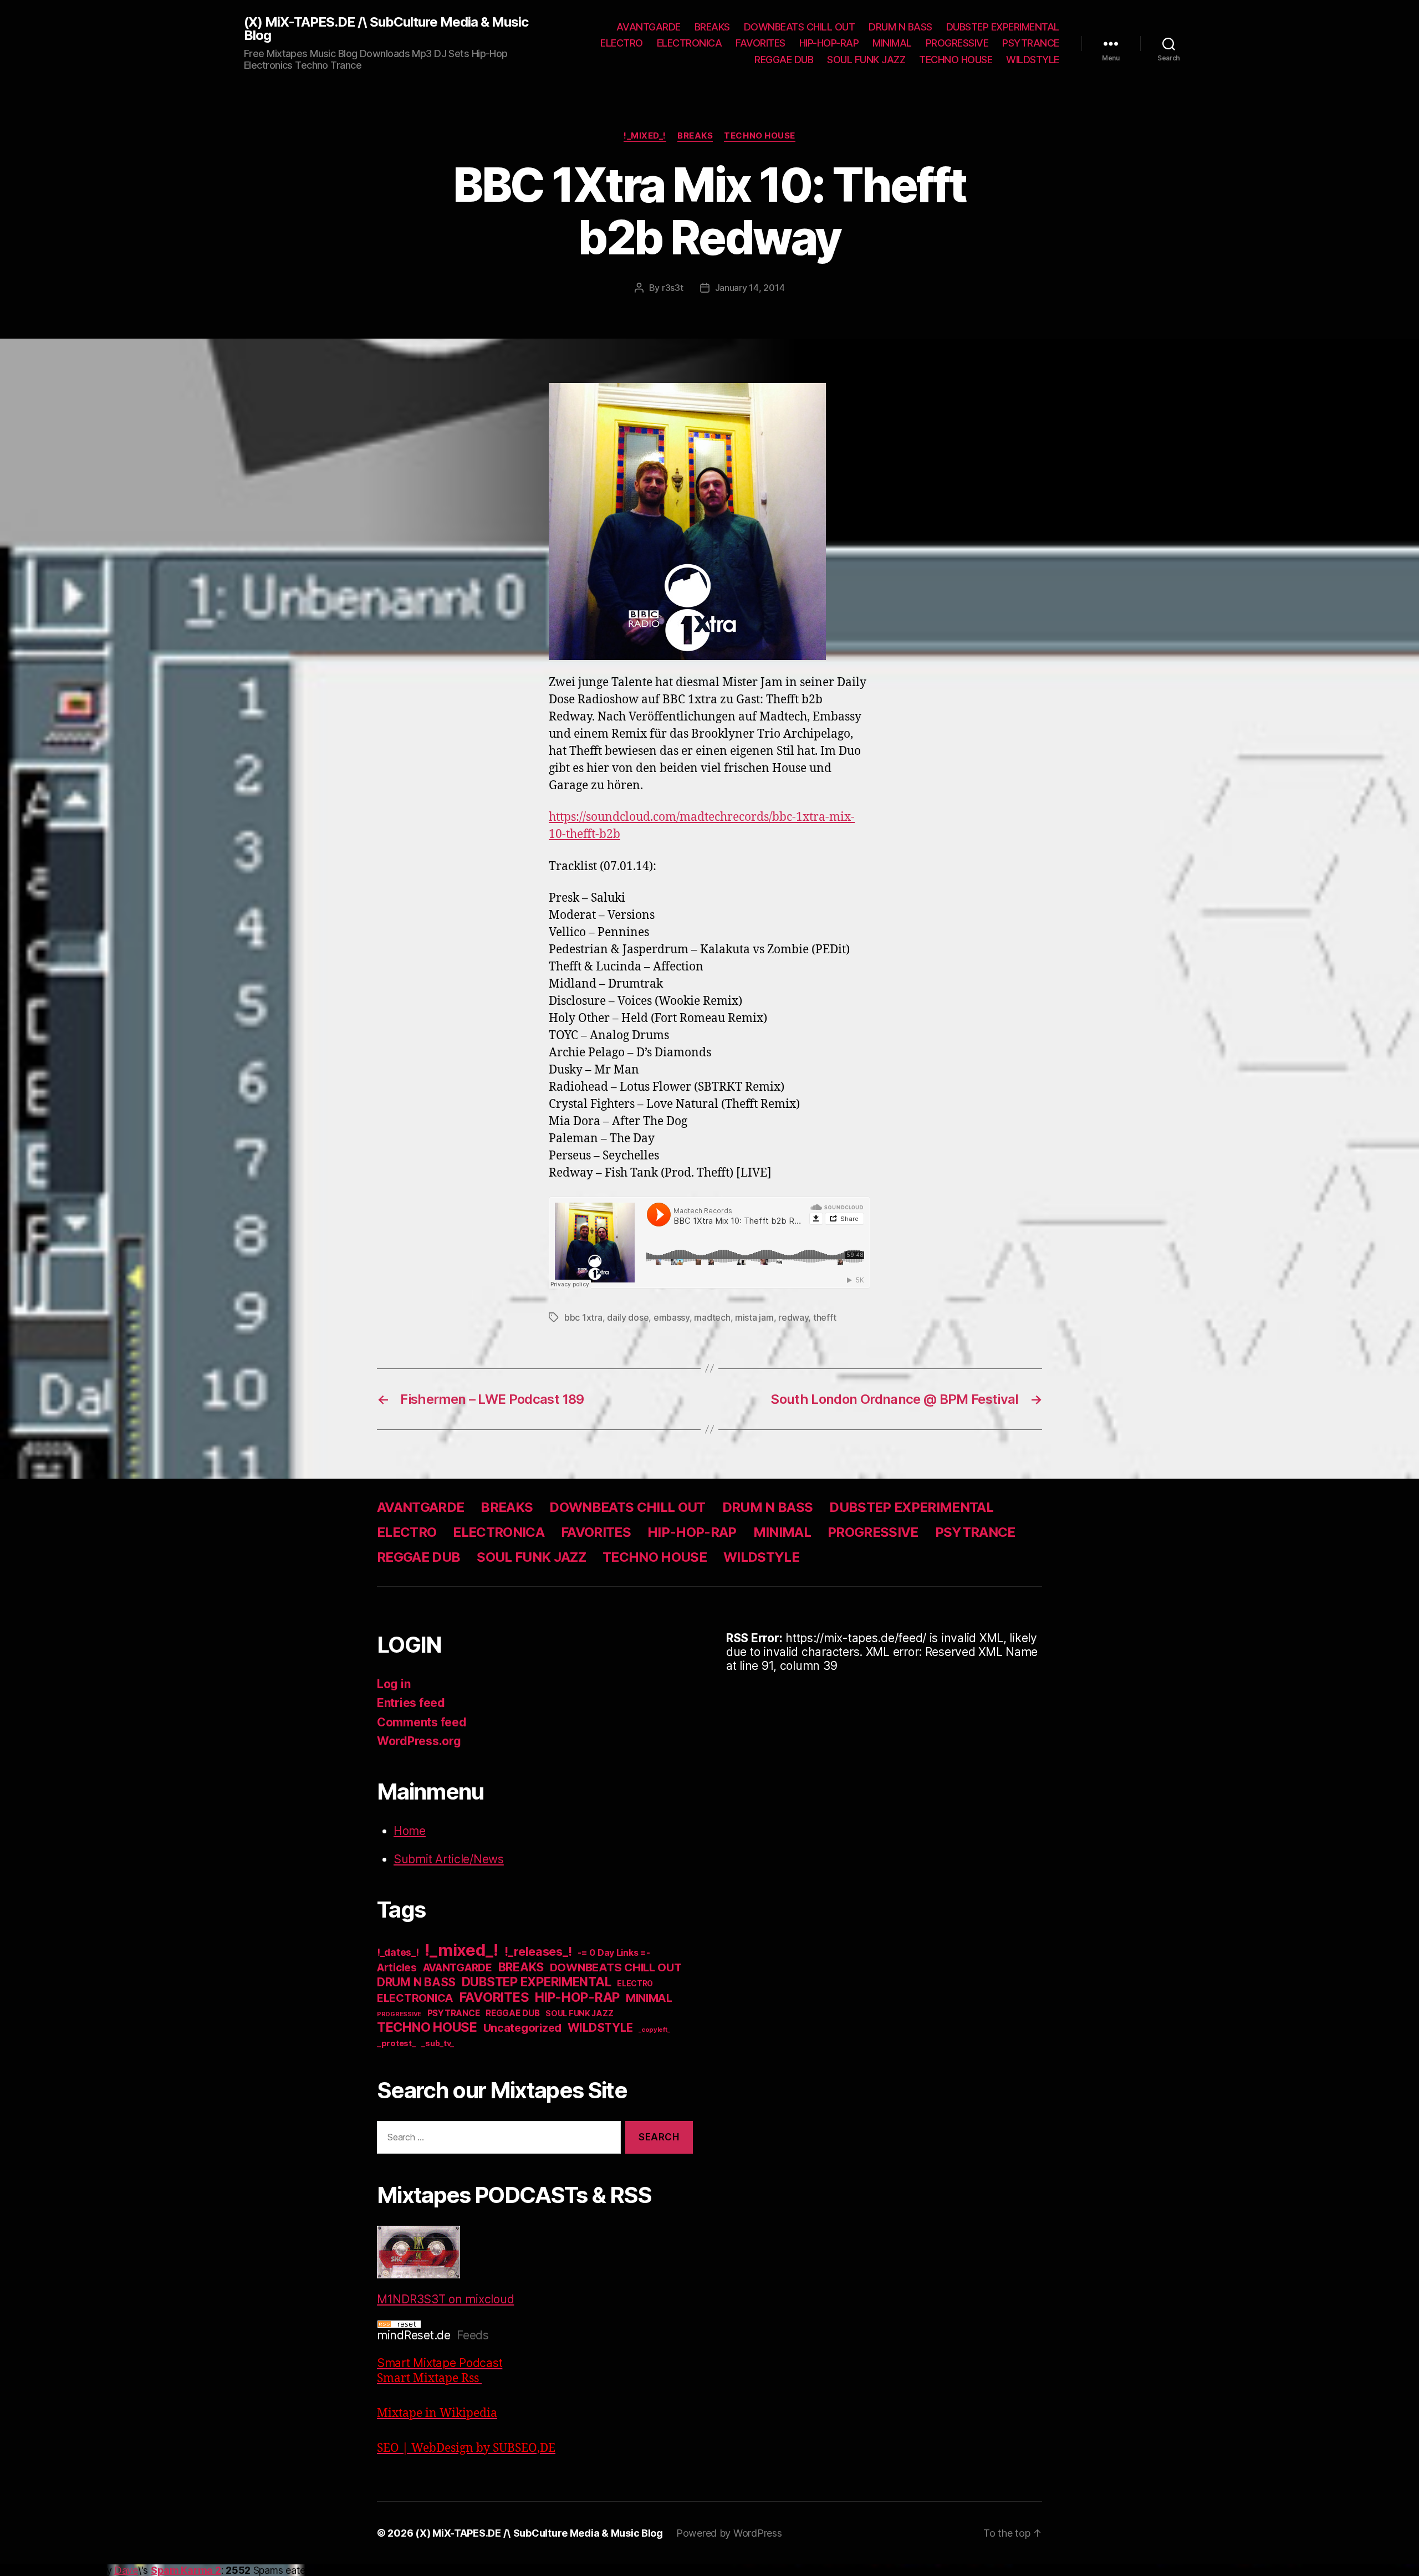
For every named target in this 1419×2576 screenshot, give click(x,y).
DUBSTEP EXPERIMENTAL (1003, 27)
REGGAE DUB (784, 60)
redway (793, 1317)
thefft (825, 1317)
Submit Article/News (449, 1859)
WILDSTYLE (1033, 60)
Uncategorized (523, 2028)
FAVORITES (760, 43)
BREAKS (712, 27)
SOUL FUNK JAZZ (866, 60)
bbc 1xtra (583, 1317)
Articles (397, 1968)
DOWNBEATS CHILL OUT (800, 27)
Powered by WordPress (729, 2533)
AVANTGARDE (649, 27)
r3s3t (673, 288)
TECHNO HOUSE (956, 60)
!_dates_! (398, 1952)
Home (410, 1831)
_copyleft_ (654, 2030)
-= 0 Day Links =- (614, 1953)
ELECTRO (622, 43)
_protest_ (396, 2043)
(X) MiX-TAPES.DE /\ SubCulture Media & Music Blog (386, 29)
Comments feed (422, 1722)
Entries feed (411, 1703)
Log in (394, 1684)
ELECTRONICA (690, 43)
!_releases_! (538, 1951)
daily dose (628, 1317)
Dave (126, 2570)
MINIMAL (892, 43)
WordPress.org (419, 1741)
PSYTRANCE (1031, 43)
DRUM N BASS (900, 27)
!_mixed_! (645, 136)
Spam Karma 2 (186, 2570)
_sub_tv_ (438, 2043)
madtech (712, 1317)
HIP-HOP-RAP (829, 43)
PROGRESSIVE (957, 43)
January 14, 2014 (750, 288)
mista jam (754, 1317)
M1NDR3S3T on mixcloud (445, 2299)
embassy (672, 1317)
